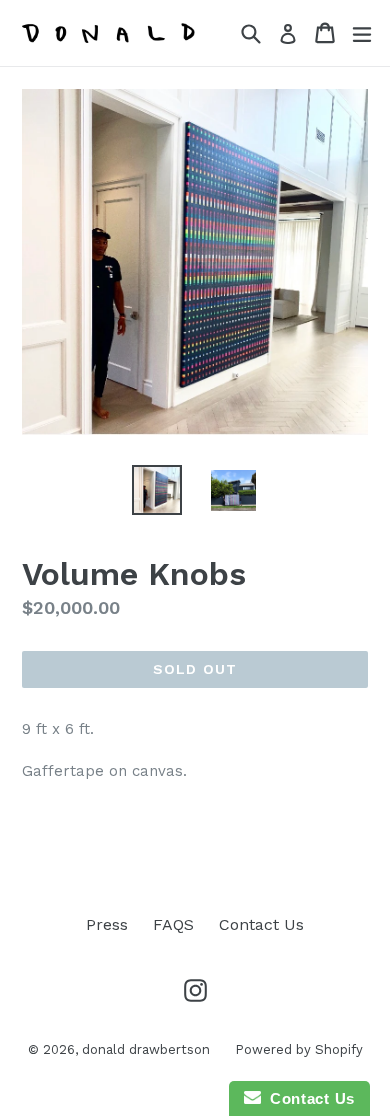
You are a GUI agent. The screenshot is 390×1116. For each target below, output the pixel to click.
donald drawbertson (146, 1049)
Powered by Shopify (299, 1049)
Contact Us (261, 924)
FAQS (173, 924)
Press (107, 924)
